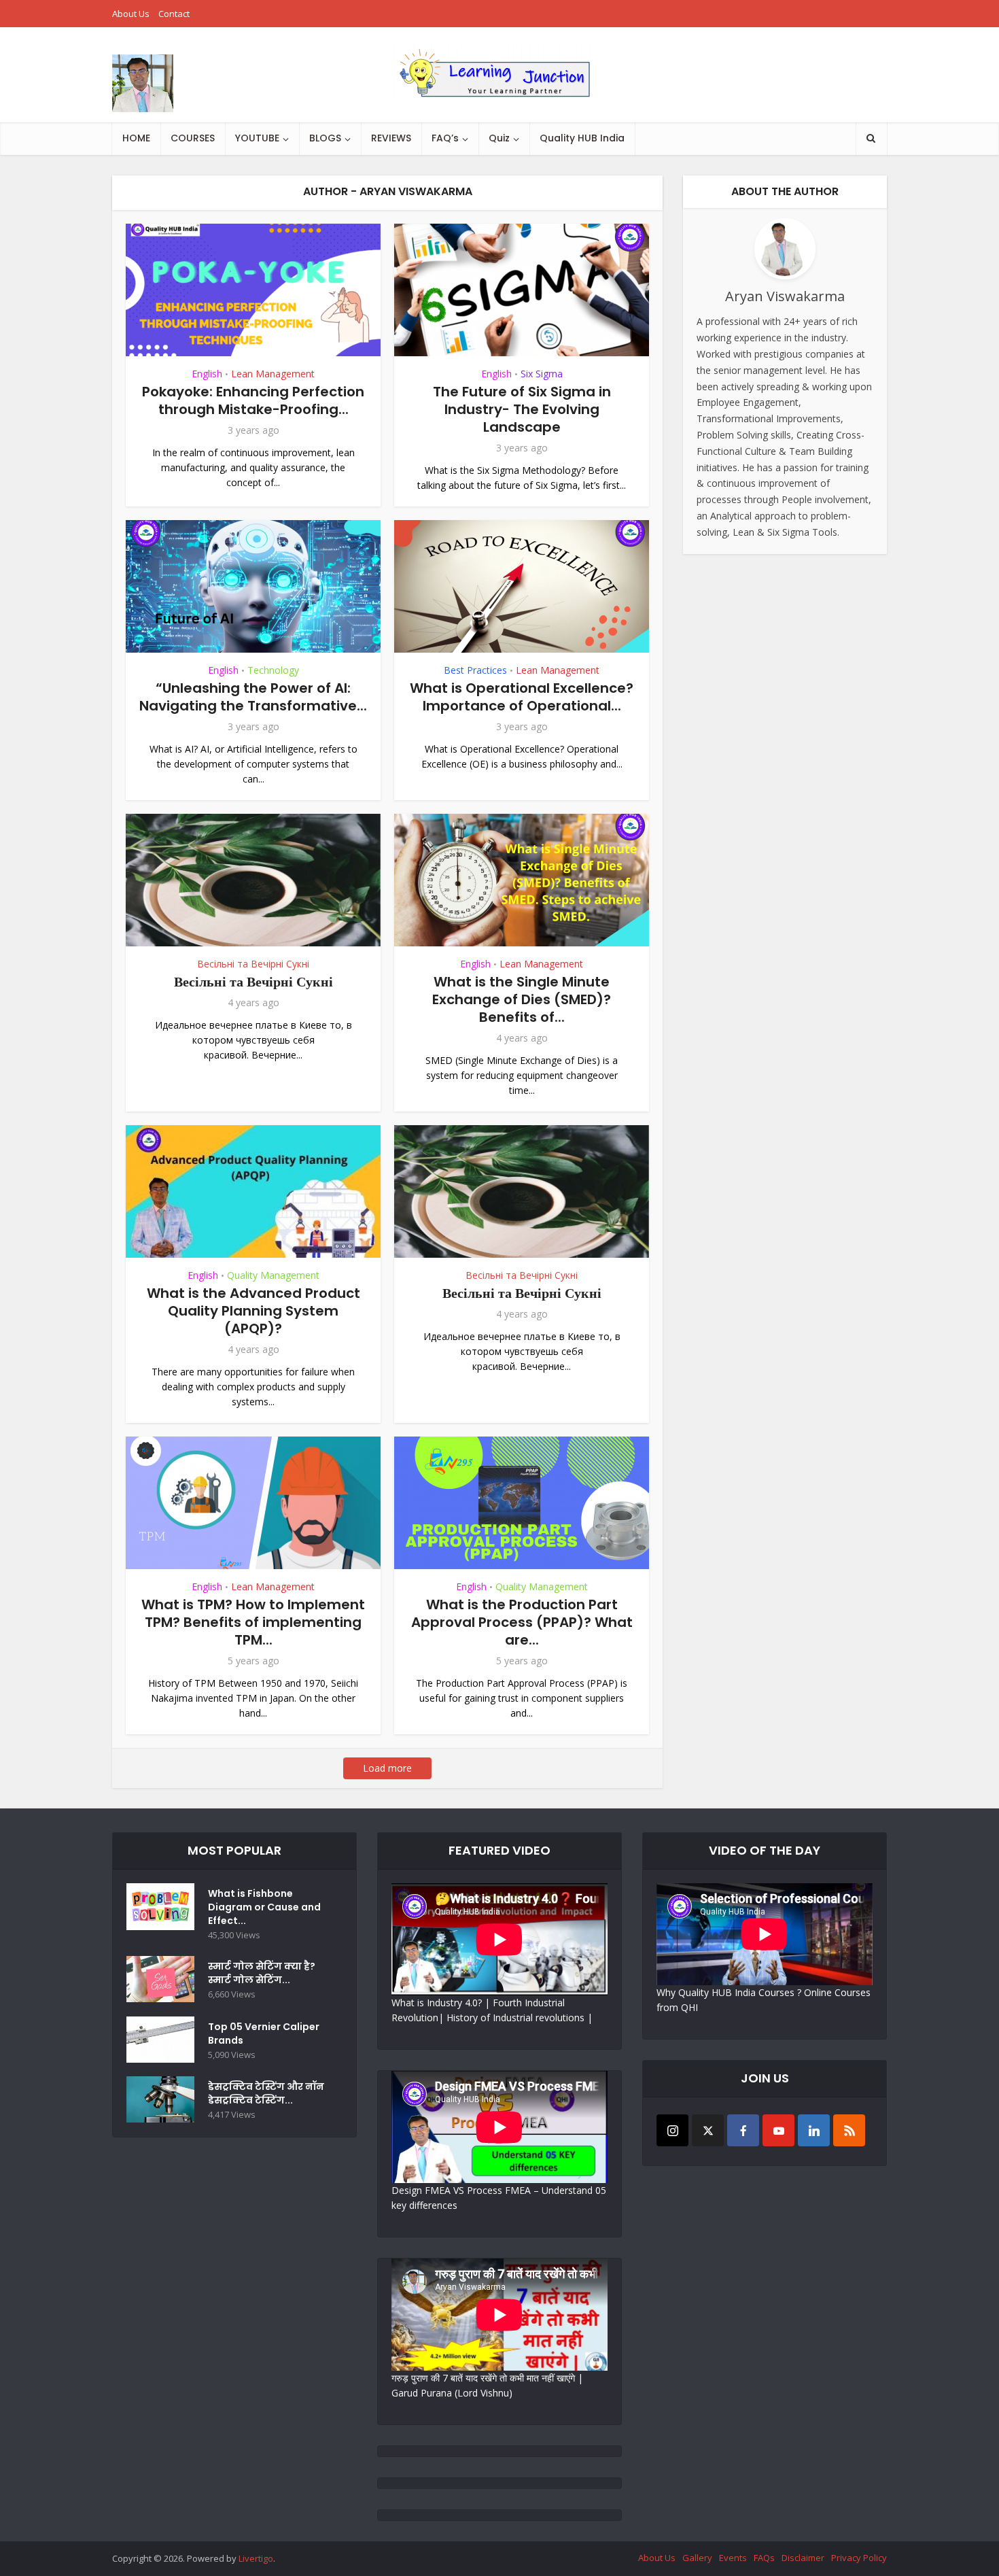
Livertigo (256, 2558)
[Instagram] (672, 2130)
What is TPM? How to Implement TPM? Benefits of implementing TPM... (253, 1622)
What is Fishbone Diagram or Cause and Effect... (264, 1907)
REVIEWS (391, 138)
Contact (174, 14)
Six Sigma (542, 374)
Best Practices (475, 670)
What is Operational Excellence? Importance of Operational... (522, 697)
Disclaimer (803, 2558)
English (207, 374)
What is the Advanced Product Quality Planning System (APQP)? (253, 1311)
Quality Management (273, 1275)
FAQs (764, 2558)
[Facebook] (743, 2130)
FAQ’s (445, 138)
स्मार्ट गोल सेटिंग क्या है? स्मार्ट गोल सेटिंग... (262, 1973)
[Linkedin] (814, 2130)
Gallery (697, 2558)
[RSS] (849, 2130)
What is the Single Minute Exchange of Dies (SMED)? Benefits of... (522, 999)
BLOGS (325, 138)
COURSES (193, 138)
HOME (136, 138)
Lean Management (273, 374)
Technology (273, 670)
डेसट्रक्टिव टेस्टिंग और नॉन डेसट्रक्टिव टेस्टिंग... (266, 2093)
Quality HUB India (582, 138)
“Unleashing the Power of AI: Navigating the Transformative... (253, 697)
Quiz (499, 138)
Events (733, 2558)
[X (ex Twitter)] (708, 2130)
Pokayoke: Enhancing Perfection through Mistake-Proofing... (253, 400)
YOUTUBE (257, 138)
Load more (387, 1768)
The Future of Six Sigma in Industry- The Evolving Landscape (522, 409)
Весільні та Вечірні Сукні (253, 964)
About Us (131, 14)
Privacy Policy (859, 2558)
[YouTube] (778, 2130)
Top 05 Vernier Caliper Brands (264, 2033)
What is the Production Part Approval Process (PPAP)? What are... (522, 1622)
